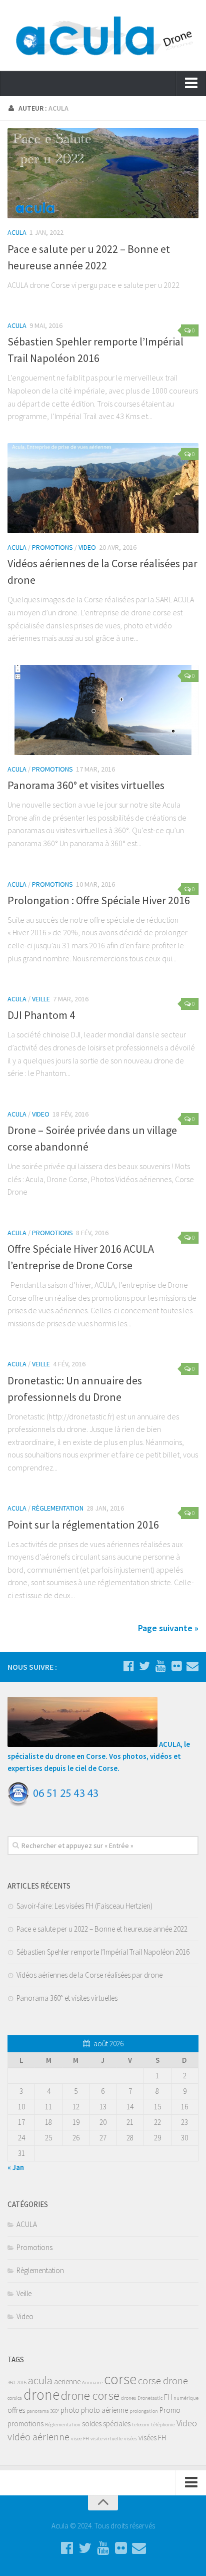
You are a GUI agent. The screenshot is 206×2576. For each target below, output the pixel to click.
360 (11, 2382)
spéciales (117, 2424)
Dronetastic (150, 2398)
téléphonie (163, 2425)
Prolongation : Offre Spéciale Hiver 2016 (99, 900)
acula (40, 2380)
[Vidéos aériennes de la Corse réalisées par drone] (103, 488)
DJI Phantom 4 (41, 1015)
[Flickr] (176, 1666)
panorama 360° (43, 2411)
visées (130, 2439)
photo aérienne (104, 2410)
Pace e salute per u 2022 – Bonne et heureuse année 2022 (102, 1929)
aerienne (67, 2381)
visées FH (152, 2438)
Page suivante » (168, 1628)
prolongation (144, 2411)
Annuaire (92, 2382)
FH (168, 2397)
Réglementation (63, 2425)
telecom (141, 2425)
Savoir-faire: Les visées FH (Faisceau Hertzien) (84, 1906)
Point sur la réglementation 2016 (83, 1525)
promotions (25, 2424)
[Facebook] (128, 1666)
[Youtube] (160, 1666)
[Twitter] (144, 1666)
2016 (21, 2382)
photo (70, 2410)
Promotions (52, 547)
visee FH (80, 2439)
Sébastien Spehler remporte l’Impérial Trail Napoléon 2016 (103, 1952)
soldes (92, 2424)
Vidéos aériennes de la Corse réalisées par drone (89, 1975)
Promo (170, 2410)
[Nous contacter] (192, 1666)
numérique (186, 2398)
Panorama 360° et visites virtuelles (86, 785)
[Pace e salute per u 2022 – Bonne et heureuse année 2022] (103, 173)
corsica (15, 2398)
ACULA (17, 232)
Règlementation (58, 1508)
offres (16, 2410)
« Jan (16, 2167)
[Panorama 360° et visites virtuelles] (103, 710)
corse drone (163, 2381)
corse (120, 2379)
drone (41, 2395)
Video (87, 547)
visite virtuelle (106, 2439)
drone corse (90, 2396)
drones (128, 2398)
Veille (41, 999)
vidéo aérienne (38, 2437)
